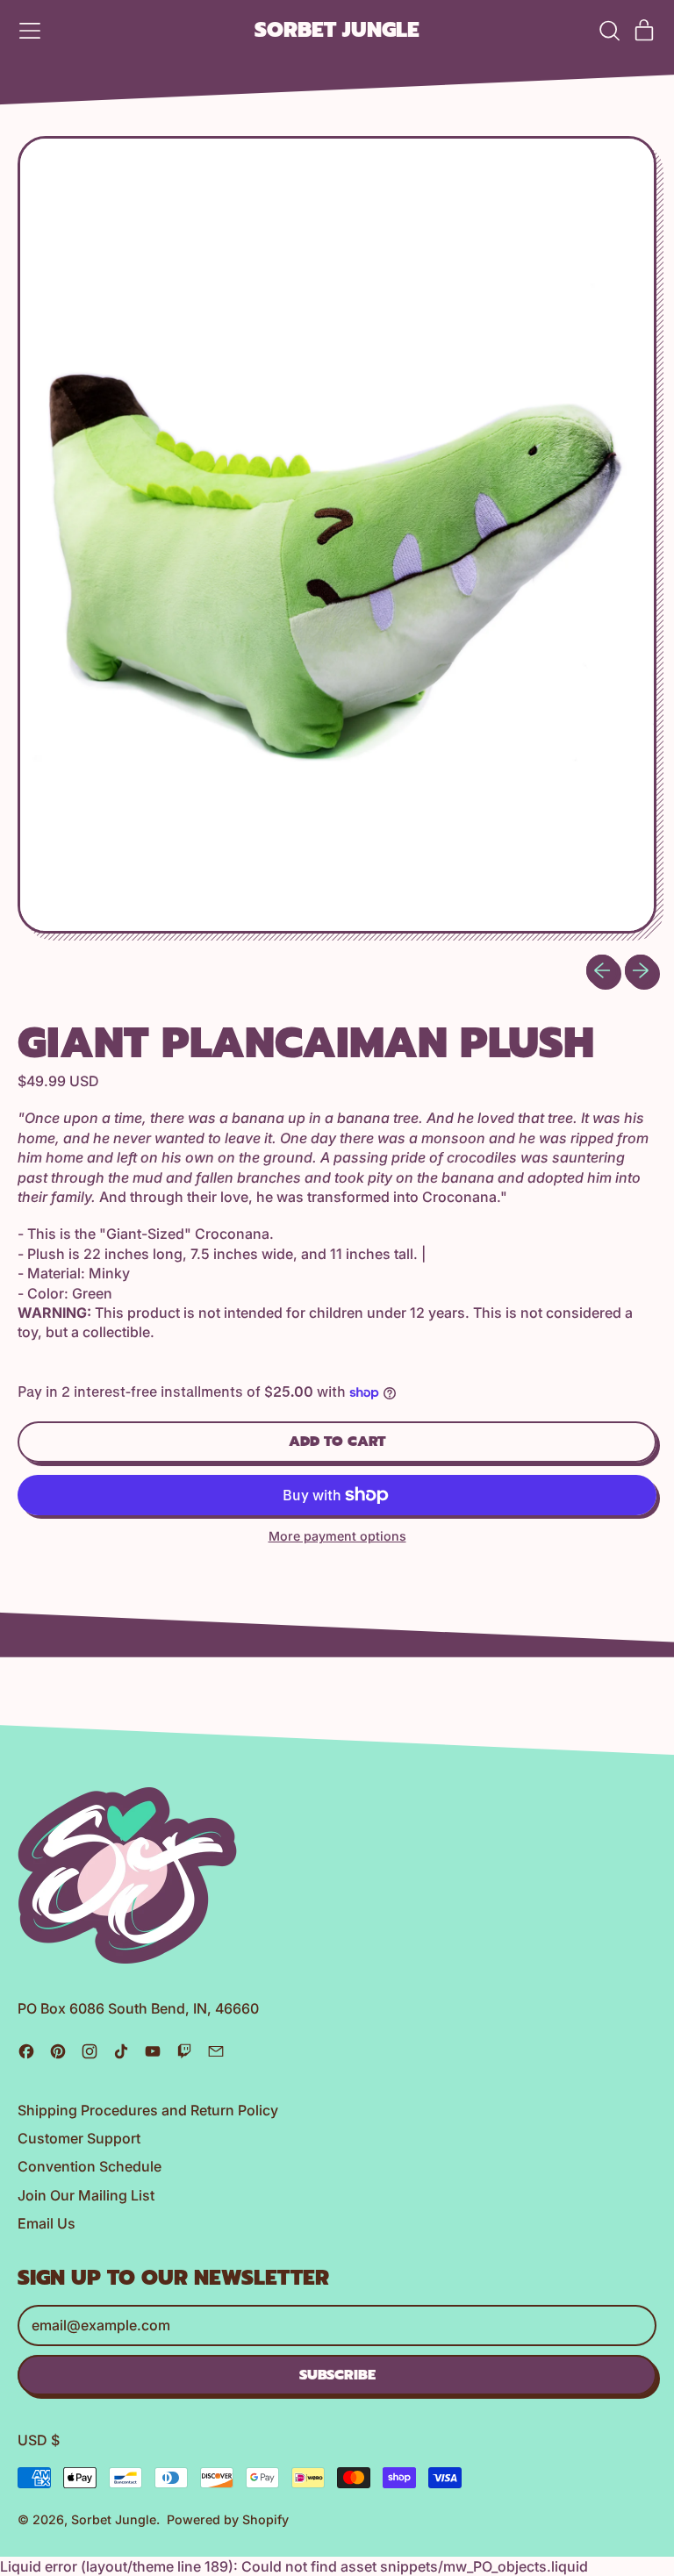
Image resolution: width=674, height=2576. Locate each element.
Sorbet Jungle (337, 31)
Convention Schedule (90, 2166)
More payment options (337, 1536)
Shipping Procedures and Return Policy (148, 2110)
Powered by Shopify (228, 2519)
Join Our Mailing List (86, 2195)
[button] (609, 31)
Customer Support (79, 2138)
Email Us (47, 2223)
